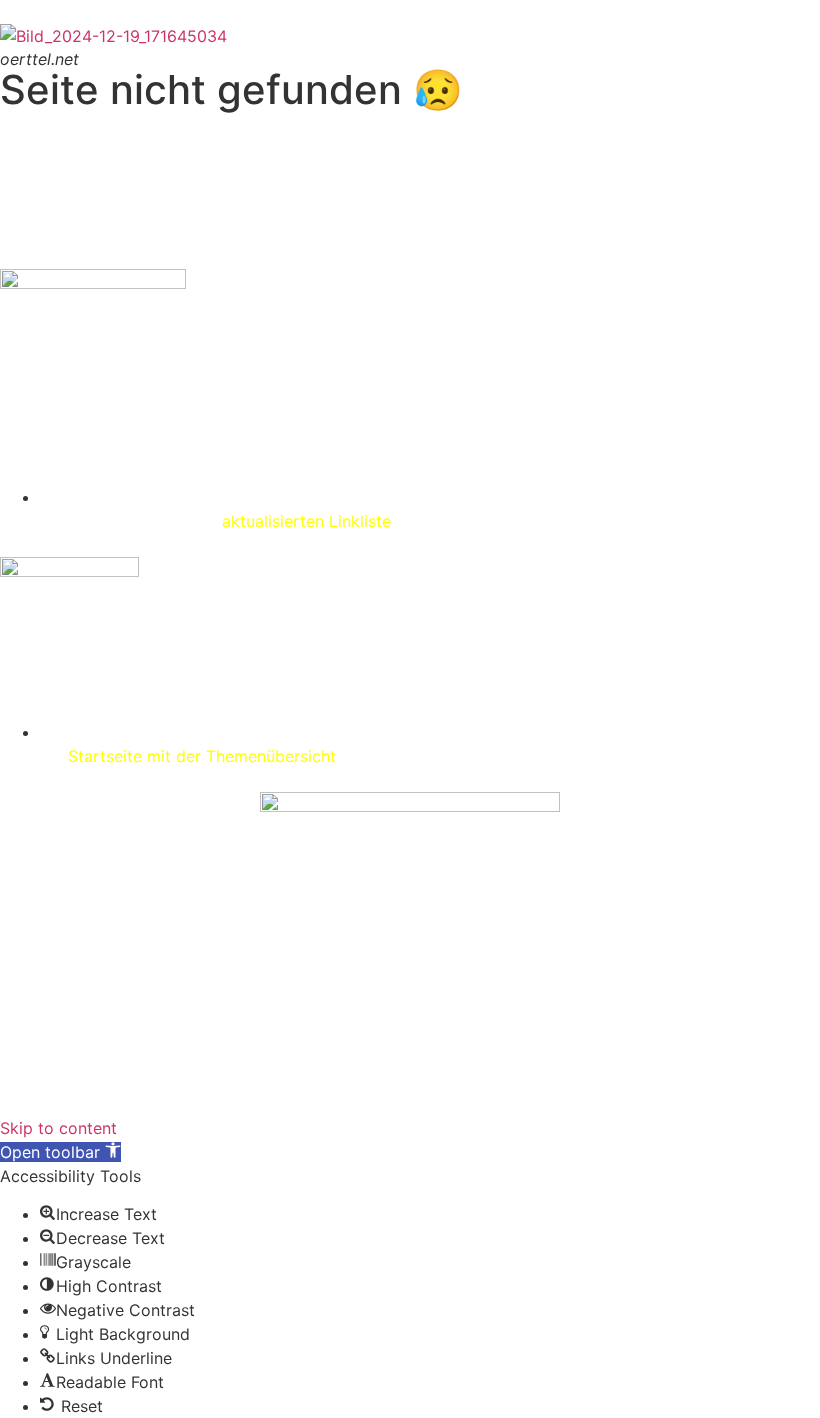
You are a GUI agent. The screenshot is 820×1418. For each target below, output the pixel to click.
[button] (60, 1152)
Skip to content (58, 1128)
